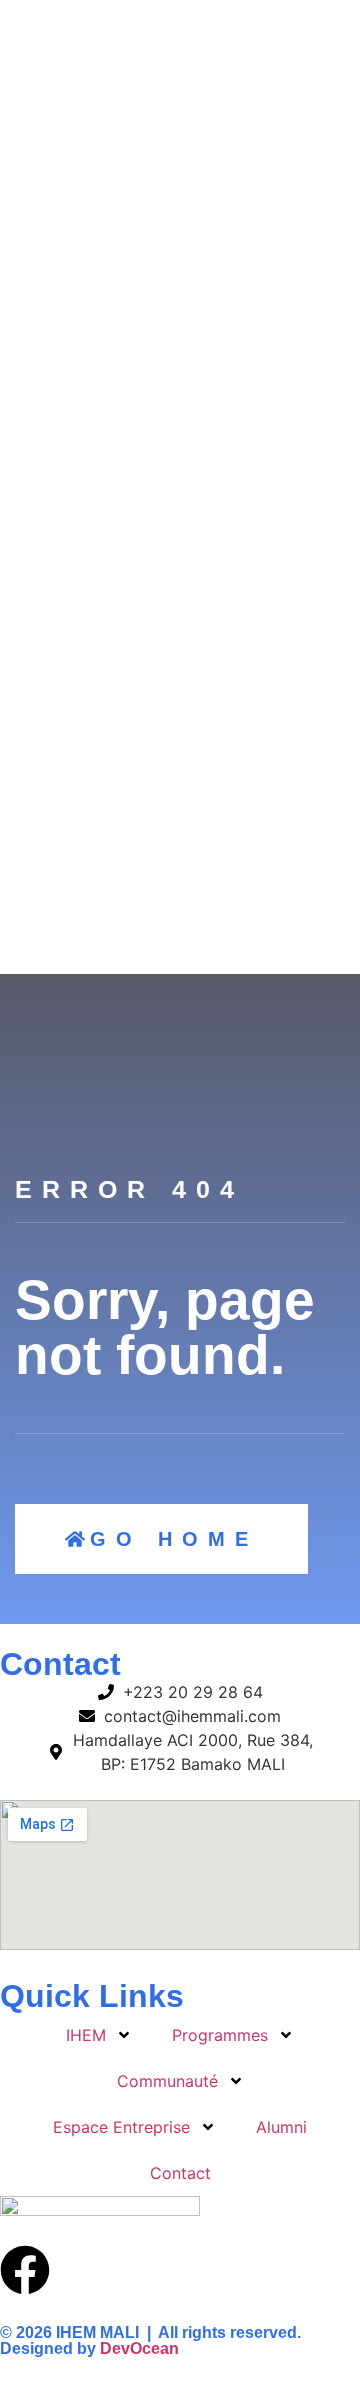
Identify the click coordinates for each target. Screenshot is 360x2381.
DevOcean (139, 2348)
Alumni (281, 2127)
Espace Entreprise (121, 2127)
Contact (180, 2173)
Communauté (167, 2081)
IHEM (86, 2035)
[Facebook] (25, 2270)
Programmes (220, 2035)
